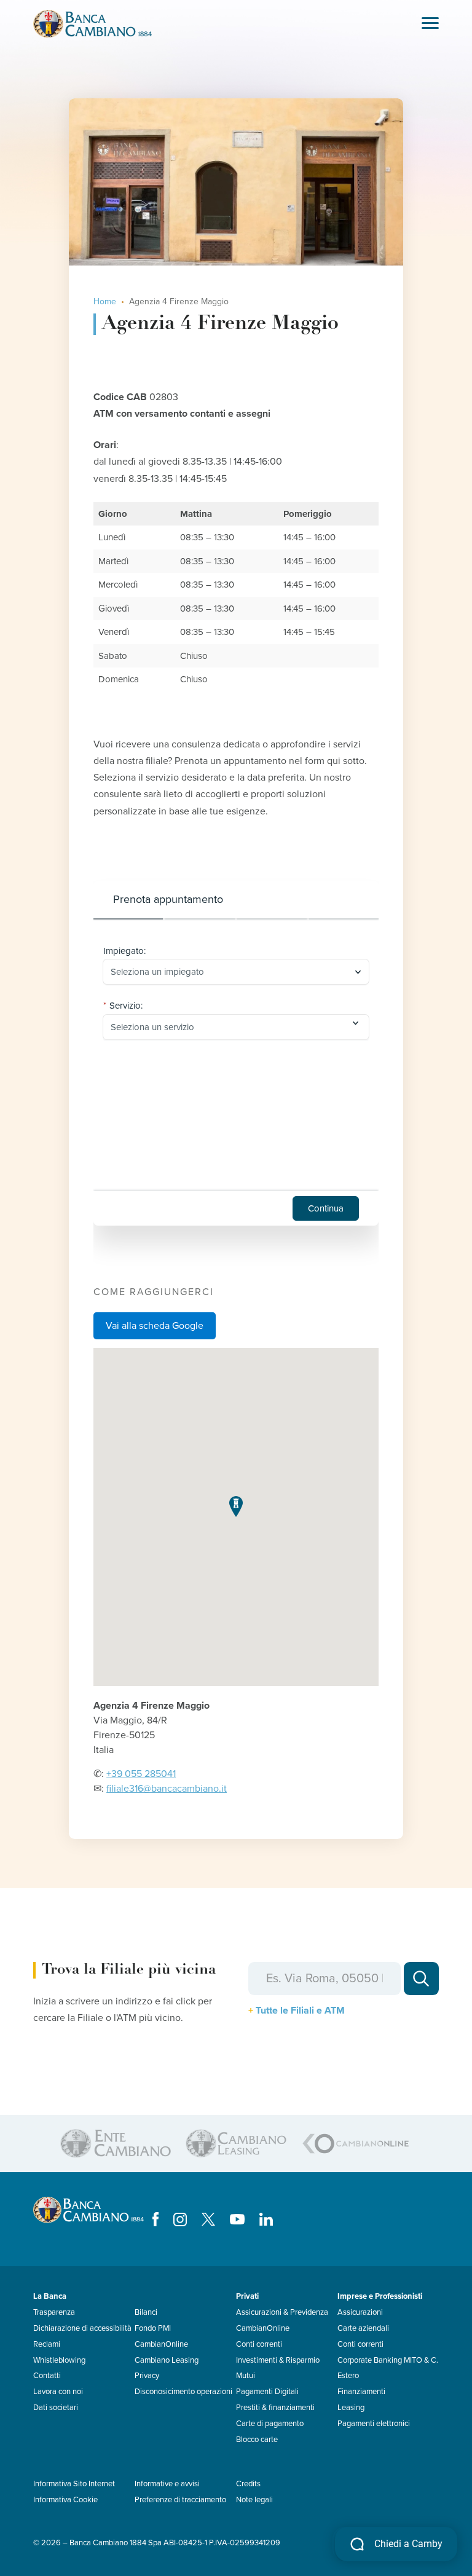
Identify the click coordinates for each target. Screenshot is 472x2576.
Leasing (351, 2408)
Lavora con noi (58, 2392)
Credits (248, 2484)
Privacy (147, 2376)
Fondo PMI (153, 2328)
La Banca (50, 2296)
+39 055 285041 (141, 1774)
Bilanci (146, 2312)
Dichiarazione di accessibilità (82, 2328)
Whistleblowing (59, 2360)
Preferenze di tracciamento (180, 2500)
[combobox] (230, 972)
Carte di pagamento (270, 2424)
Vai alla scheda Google (155, 1326)
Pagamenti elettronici (374, 2424)
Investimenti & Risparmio (278, 2360)
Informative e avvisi (167, 2484)
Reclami (47, 2344)
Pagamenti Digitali (267, 2392)
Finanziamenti (361, 2392)
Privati (247, 2296)
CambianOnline (161, 2344)
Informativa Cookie (65, 2500)
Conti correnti (259, 2344)
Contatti (47, 2376)
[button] (236, 1506)
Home (105, 301)
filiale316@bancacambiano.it (167, 1789)
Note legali (254, 2500)
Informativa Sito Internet (74, 2484)
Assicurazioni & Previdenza (282, 2312)
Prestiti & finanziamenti (275, 2408)
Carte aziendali (363, 2328)
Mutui (246, 2376)
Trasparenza (54, 2312)
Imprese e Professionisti (380, 2296)
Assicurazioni (360, 2312)
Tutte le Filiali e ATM (300, 2011)
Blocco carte (257, 2440)
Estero (348, 2376)
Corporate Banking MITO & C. (388, 2360)
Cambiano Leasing (167, 2360)
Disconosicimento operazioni (183, 2392)
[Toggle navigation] (430, 24)
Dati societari (56, 2408)
